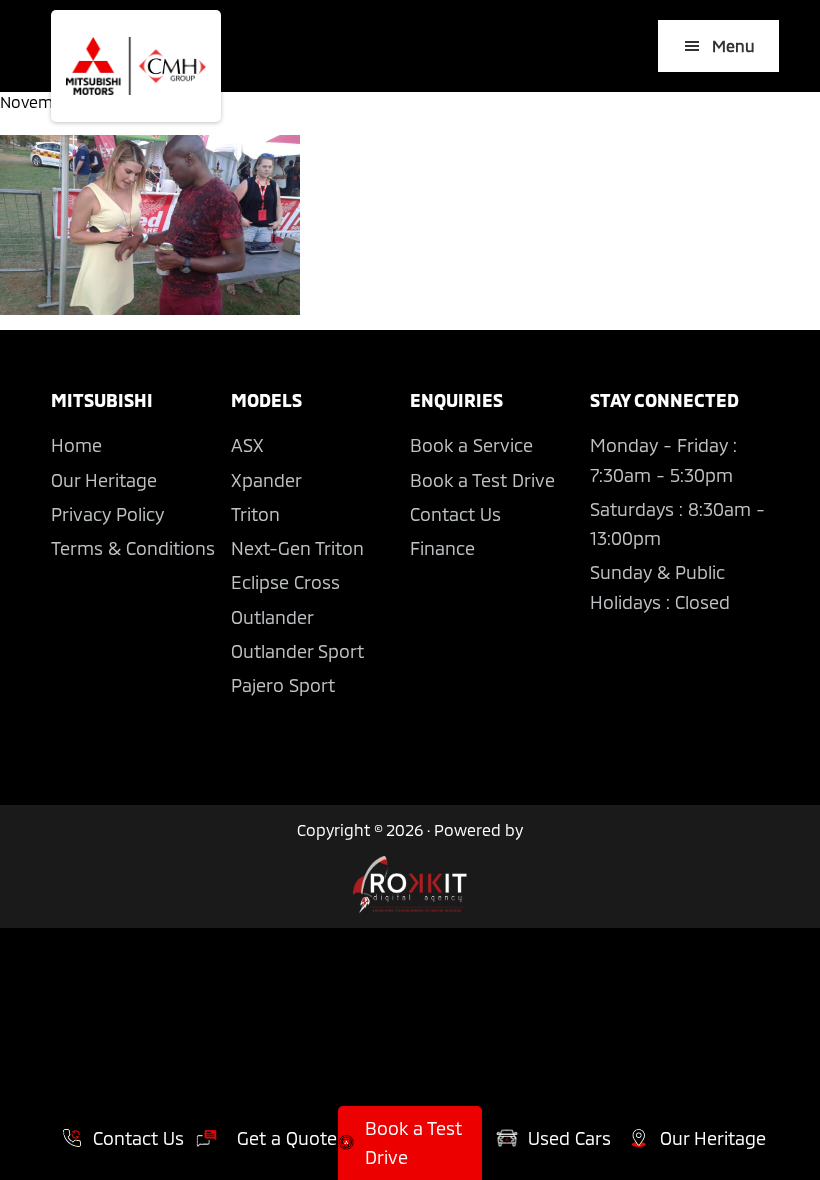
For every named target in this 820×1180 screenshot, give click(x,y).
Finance (442, 548)
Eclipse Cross (285, 582)
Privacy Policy (107, 514)
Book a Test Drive (482, 480)
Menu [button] (733, 45)
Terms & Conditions (133, 548)
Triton (255, 514)
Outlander (272, 617)
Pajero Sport (283, 685)
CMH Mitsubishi (136, 66)
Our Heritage (104, 480)
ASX (247, 445)
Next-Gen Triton (297, 548)
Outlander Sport (297, 651)
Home (76, 445)
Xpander (266, 480)
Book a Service (471, 445)
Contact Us (455, 514)
